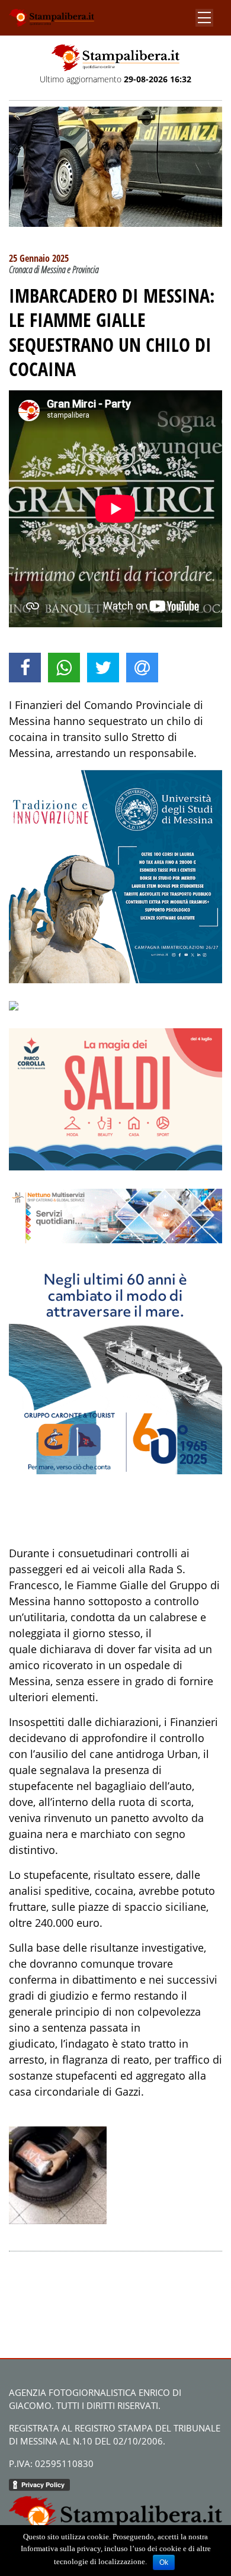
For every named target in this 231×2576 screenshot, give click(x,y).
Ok (164, 2562)
